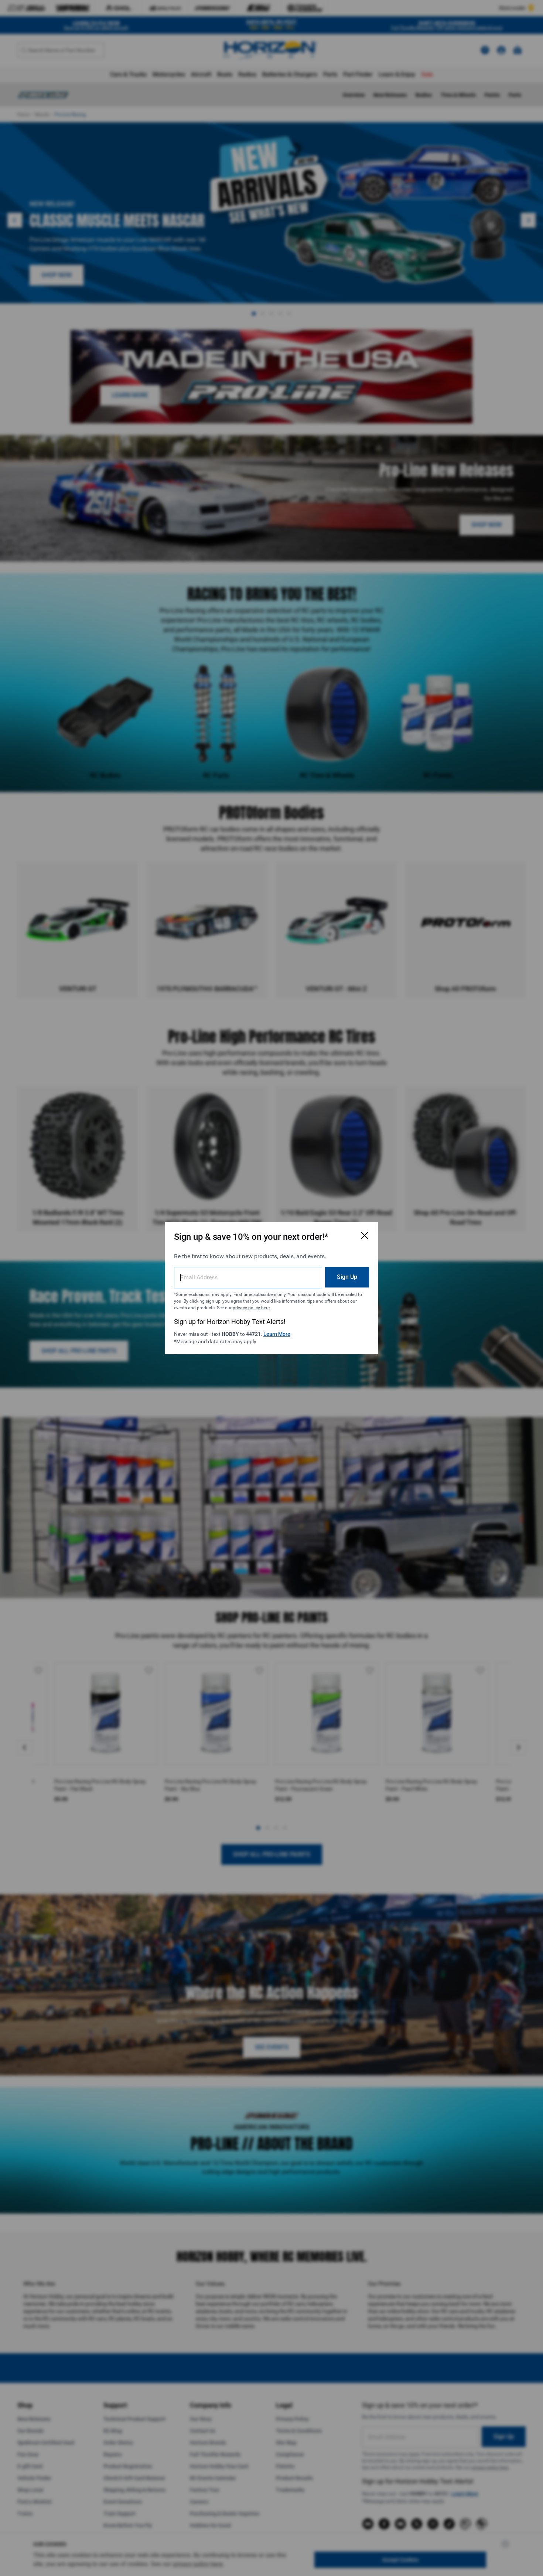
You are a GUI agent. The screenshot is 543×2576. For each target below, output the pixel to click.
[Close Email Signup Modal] (365, 1235)
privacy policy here (251, 1308)
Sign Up (347, 1277)
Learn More (277, 1334)
